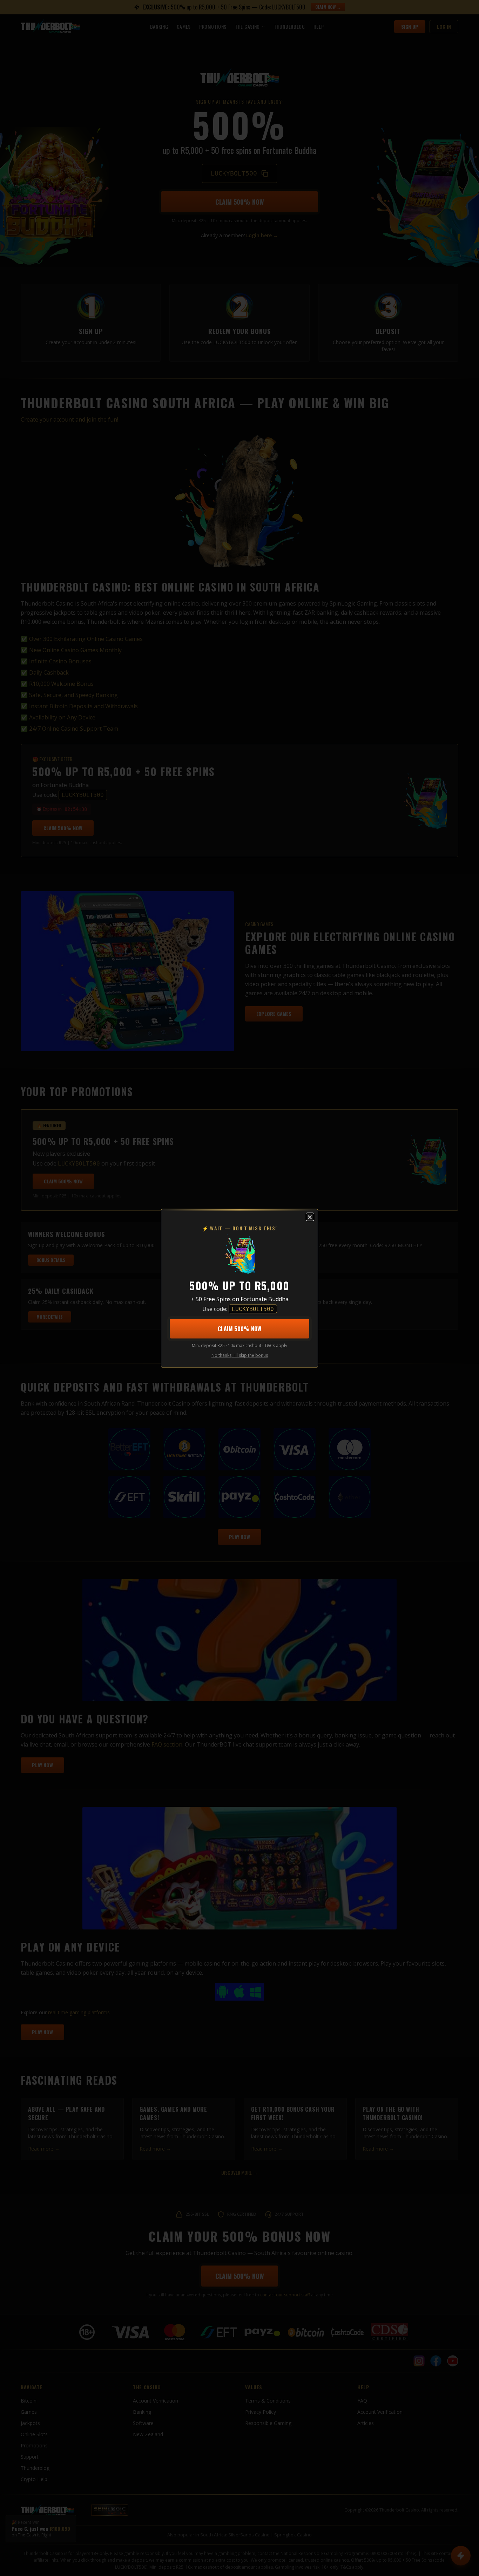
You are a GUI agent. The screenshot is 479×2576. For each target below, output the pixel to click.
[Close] (309, 1217)
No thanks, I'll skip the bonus (240, 1355)
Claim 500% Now (239, 1328)
